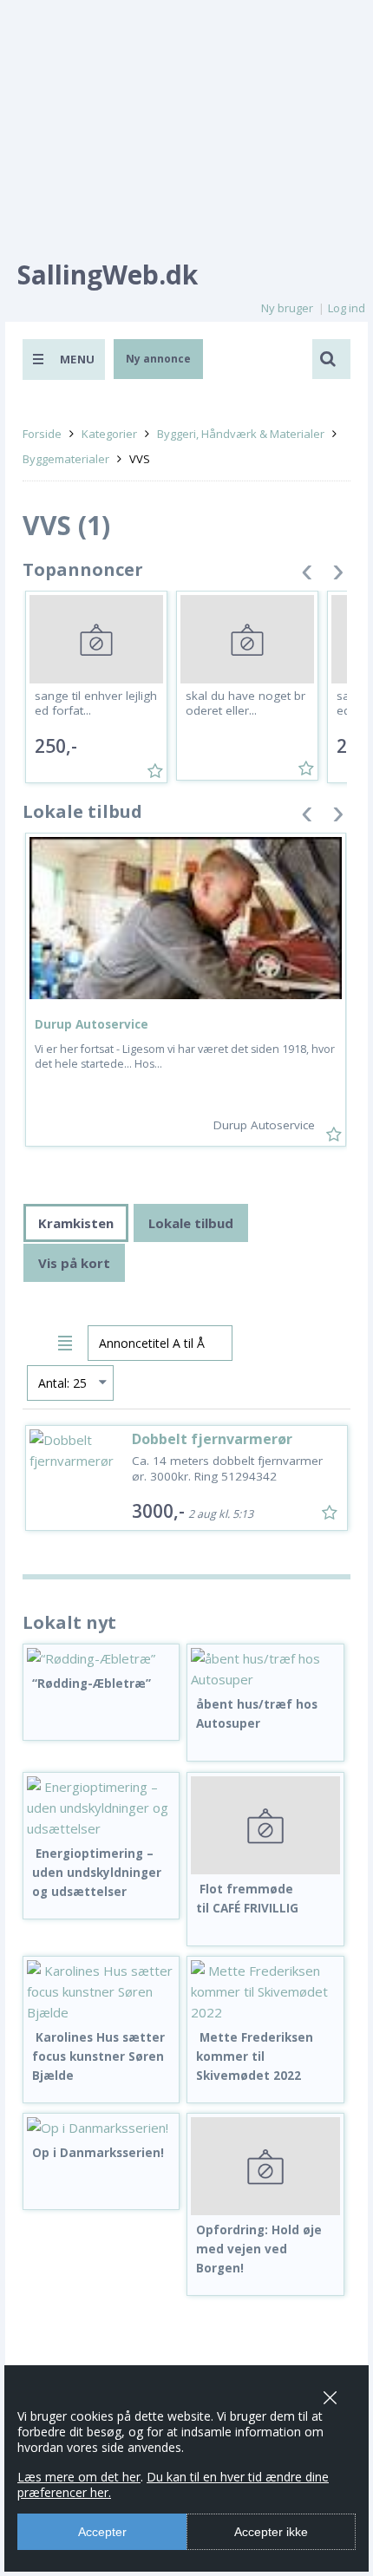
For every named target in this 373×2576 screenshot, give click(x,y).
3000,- (158, 1511)
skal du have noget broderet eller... (245, 703)
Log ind (347, 308)
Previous (307, 575)
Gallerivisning (38, 1340)
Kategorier (109, 434)
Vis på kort (74, 1263)
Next (338, 575)
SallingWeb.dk (108, 275)
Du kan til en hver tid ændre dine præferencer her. (173, 2484)
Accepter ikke (271, 2532)
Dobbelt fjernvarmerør (212, 1439)
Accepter (102, 2532)
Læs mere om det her (79, 2477)
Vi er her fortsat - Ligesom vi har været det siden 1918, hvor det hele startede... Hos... (185, 1056)
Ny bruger (287, 308)
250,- (56, 746)
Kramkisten (76, 1223)
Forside (42, 434)
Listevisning (68, 1340)
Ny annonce (158, 359)
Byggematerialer (66, 459)
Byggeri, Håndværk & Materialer (241, 434)
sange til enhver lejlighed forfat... (96, 703)
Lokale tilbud (191, 1223)
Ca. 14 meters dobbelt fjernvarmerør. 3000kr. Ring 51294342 (227, 1468)
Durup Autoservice (92, 1024)
